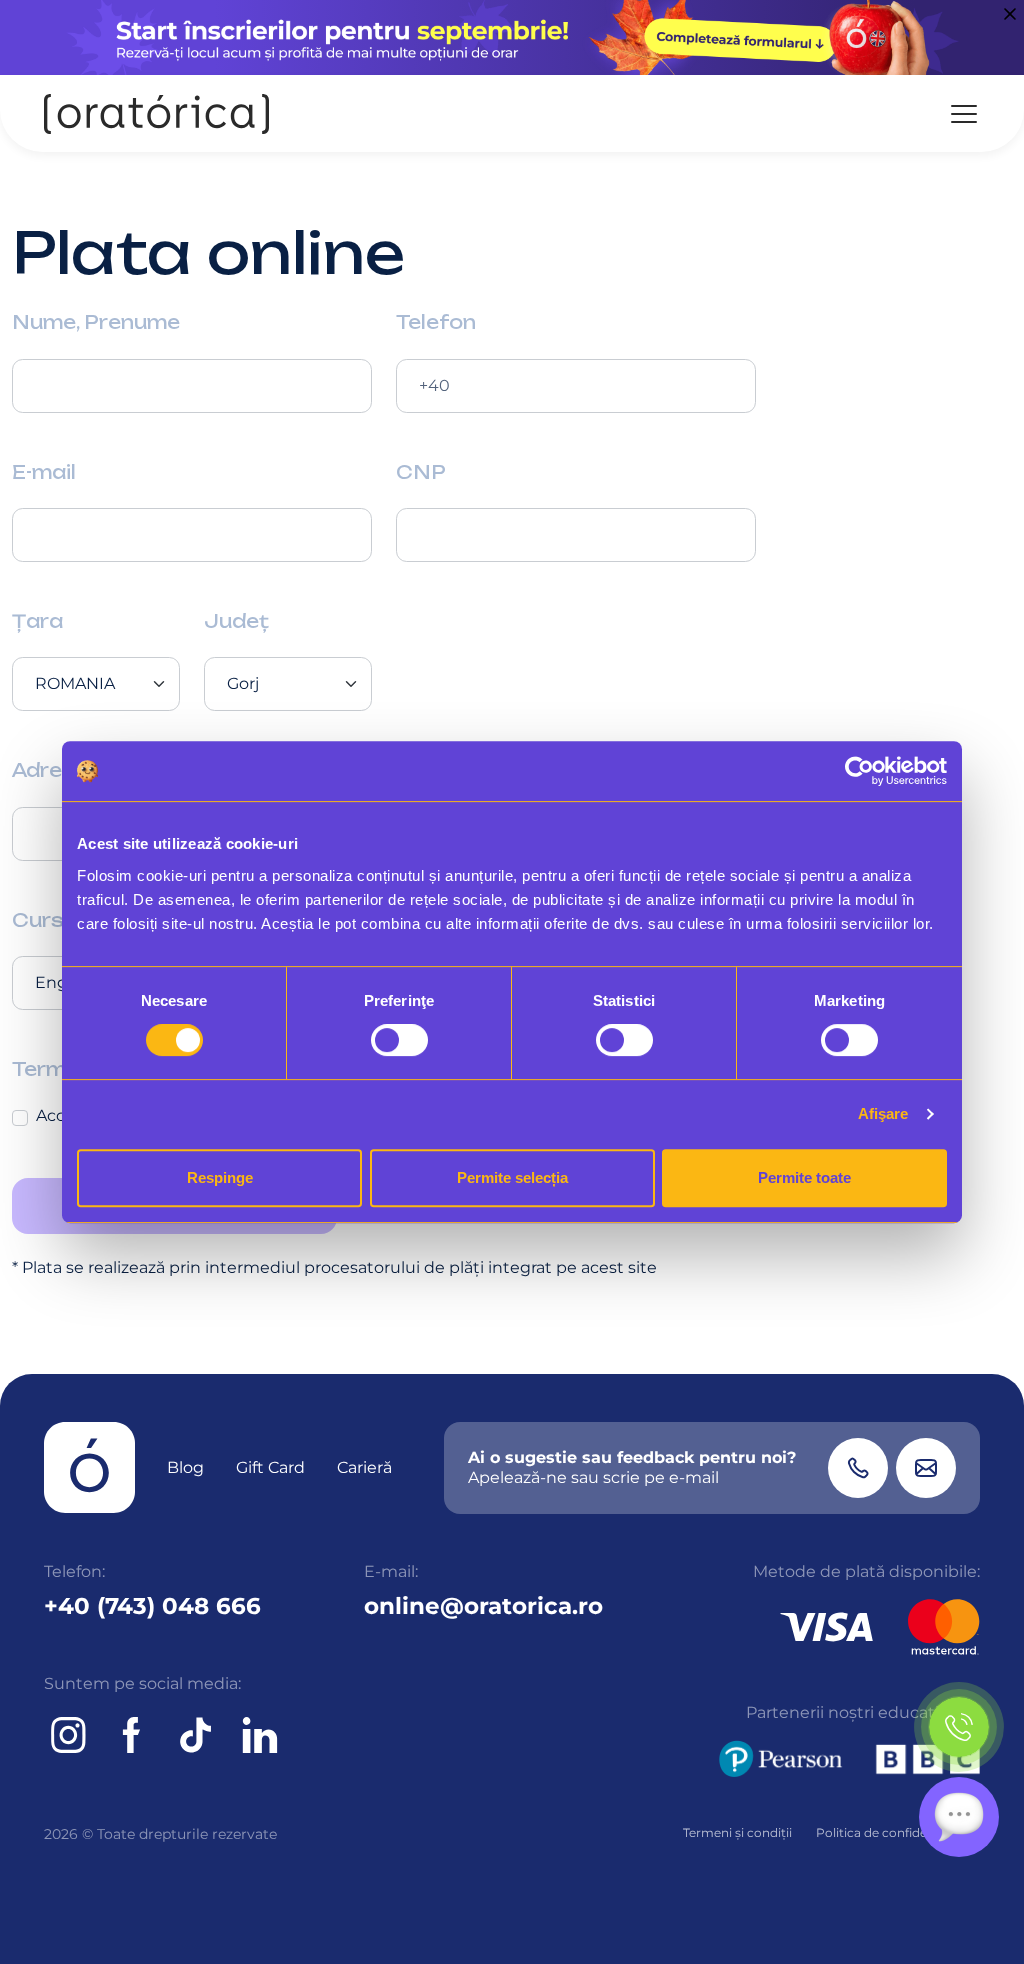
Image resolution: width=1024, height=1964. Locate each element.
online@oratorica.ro (483, 1605)
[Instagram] (68, 1735)
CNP (421, 472)
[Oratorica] (156, 113)
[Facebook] (132, 1735)
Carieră (364, 1467)
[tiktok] (196, 1735)
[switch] (399, 1040)
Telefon (436, 322)
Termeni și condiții (737, 1832)
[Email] (926, 1468)
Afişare (883, 1113)
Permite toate (804, 1177)
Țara (37, 621)
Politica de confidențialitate (898, 1832)
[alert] (512, 37)
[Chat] (959, 1817)
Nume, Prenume (96, 322)
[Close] (1010, 14)
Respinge (220, 1177)
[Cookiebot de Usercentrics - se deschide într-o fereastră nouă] (859, 771)
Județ (236, 621)
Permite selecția (512, 1177)
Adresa (50, 770)
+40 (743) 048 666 (152, 1605)
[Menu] (964, 114)
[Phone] (858, 1468)
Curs (38, 920)
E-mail (44, 472)
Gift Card (270, 1467)
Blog (185, 1467)
